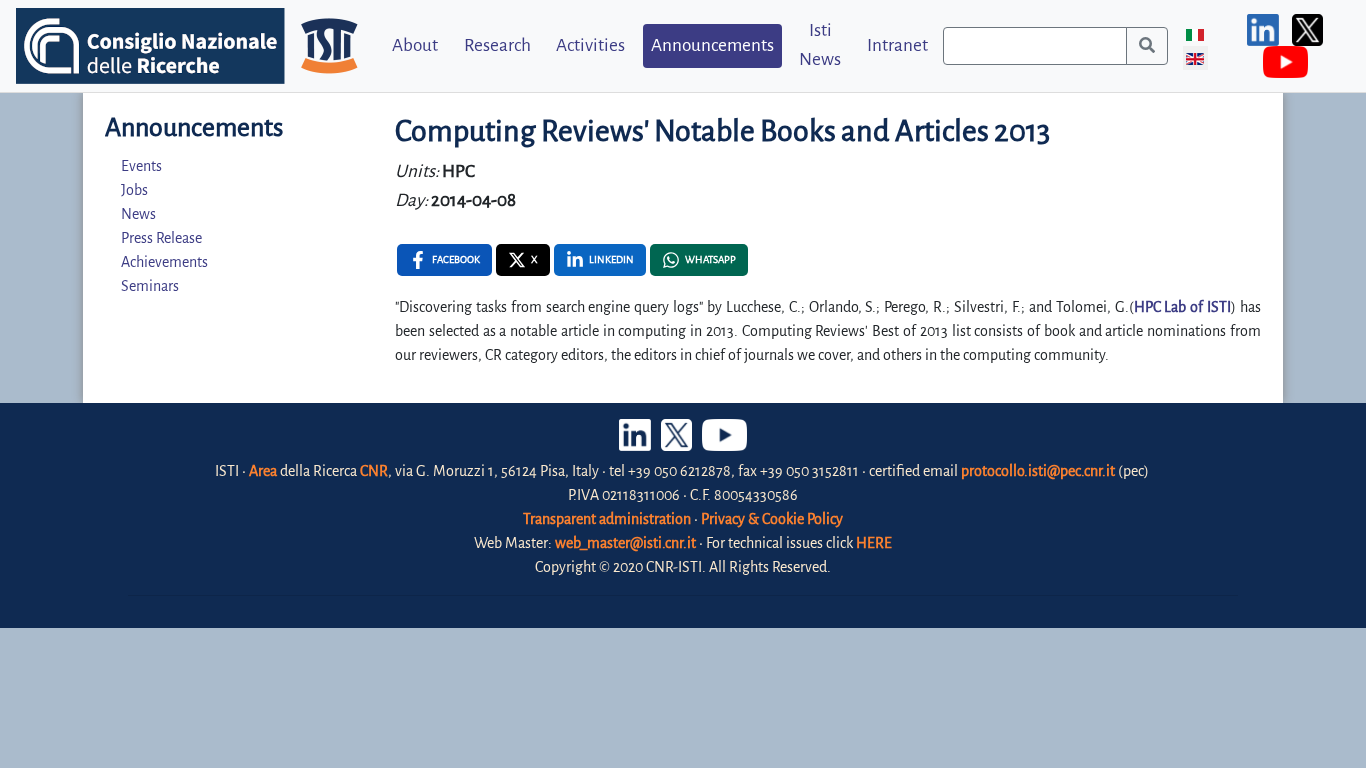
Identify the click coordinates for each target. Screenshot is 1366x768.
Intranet (897, 45)
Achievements (164, 262)
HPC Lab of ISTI (1183, 307)
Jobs (134, 190)
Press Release (161, 238)
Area (263, 471)
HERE (874, 543)
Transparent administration (607, 519)
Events (141, 166)
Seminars (150, 286)
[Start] (1147, 46)
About (415, 45)
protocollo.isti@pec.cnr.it (1038, 471)
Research (497, 45)
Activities (590, 45)
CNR (374, 471)
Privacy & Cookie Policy (772, 519)
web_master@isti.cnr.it (625, 543)
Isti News (820, 45)
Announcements (712, 45)
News (138, 214)
